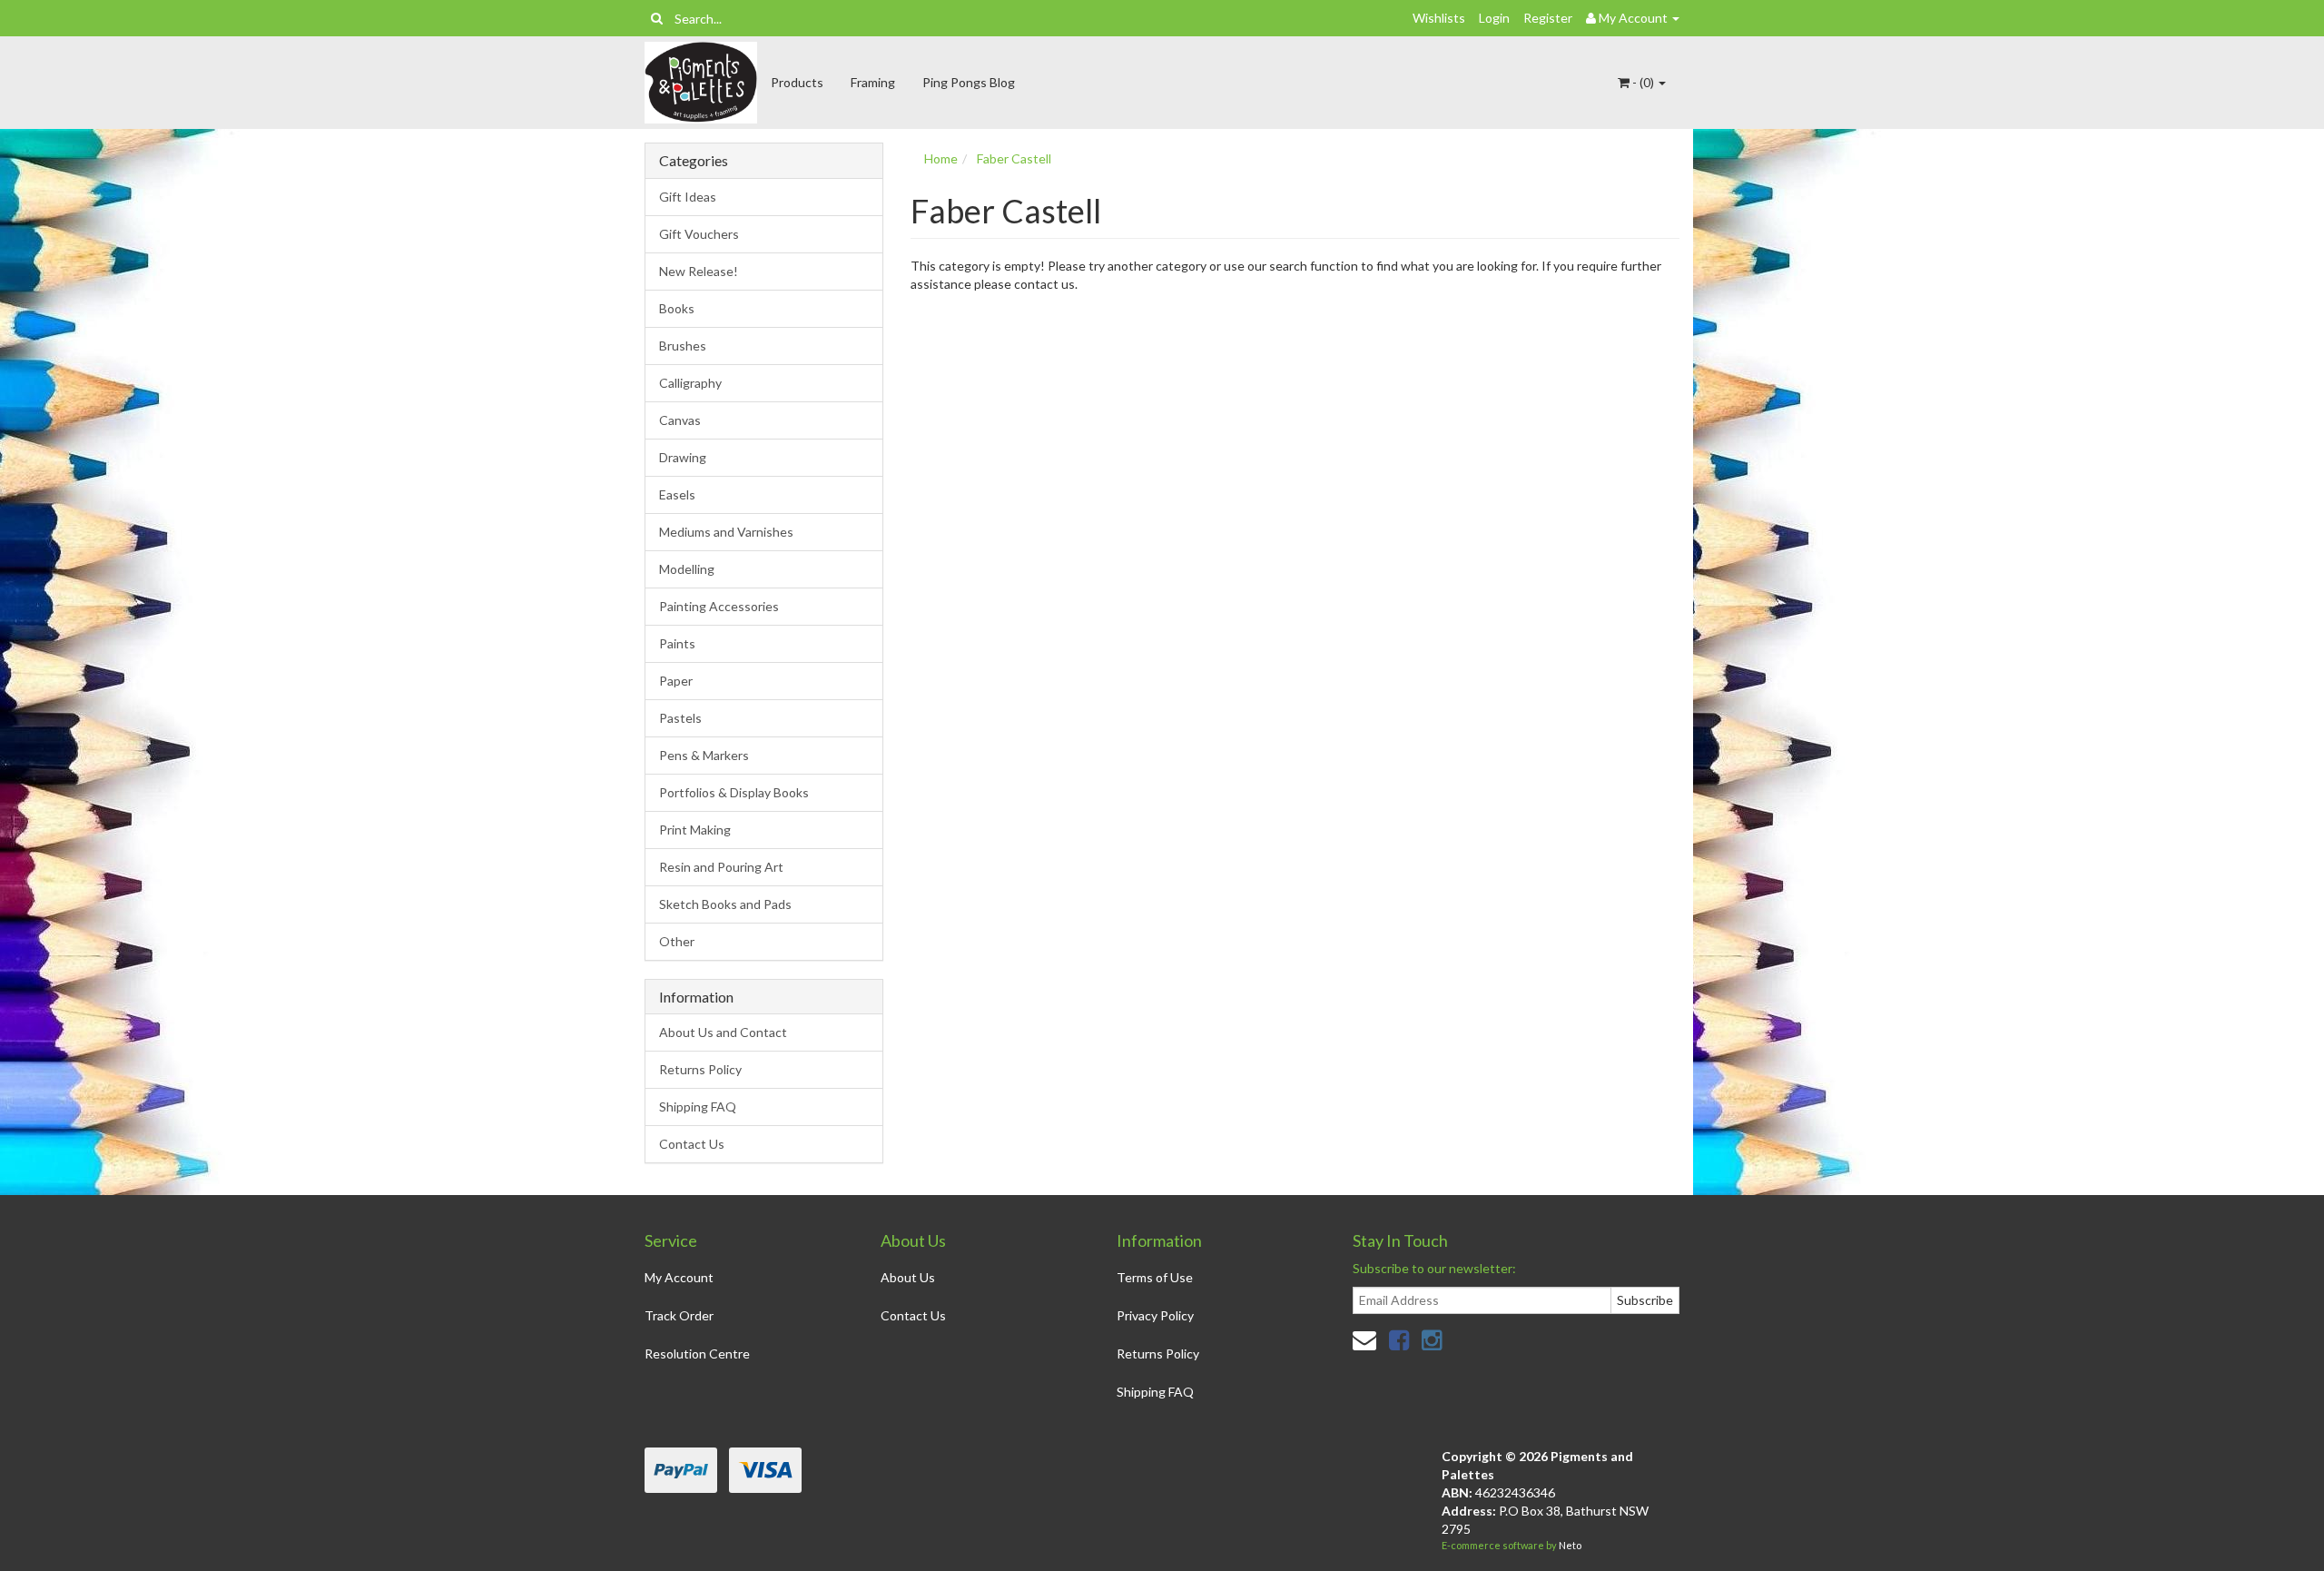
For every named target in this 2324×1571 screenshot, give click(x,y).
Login (1494, 18)
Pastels (680, 718)
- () (1643, 82)
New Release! (699, 271)
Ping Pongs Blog (969, 82)
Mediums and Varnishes (726, 532)
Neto (1570, 1545)
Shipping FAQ (698, 1107)
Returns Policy (700, 1069)
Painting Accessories (719, 606)
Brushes (683, 346)
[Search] (657, 18)
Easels (677, 494)
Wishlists (1439, 18)
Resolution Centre (697, 1354)
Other (677, 941)
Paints (677, 643)
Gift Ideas (688, 197)
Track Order (679, 1315)
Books (677, 308)
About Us (908, 1277)
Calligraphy (690, 383)
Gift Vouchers (699, 234)
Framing (873, 82)
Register (1548, 18)
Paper (676, 681)
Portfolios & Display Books (734, 792)
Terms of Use (1155, 1277)
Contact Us (692, 1144)
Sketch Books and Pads (725, 904)
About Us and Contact (723, 1032)
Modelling (687, 569)
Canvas (680, 420)
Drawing (683, 457)
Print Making (695, 830)
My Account (679, 1277)
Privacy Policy (1155, 1315)
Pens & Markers (704, 755)
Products (797, 82)
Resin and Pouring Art (721, 867)
